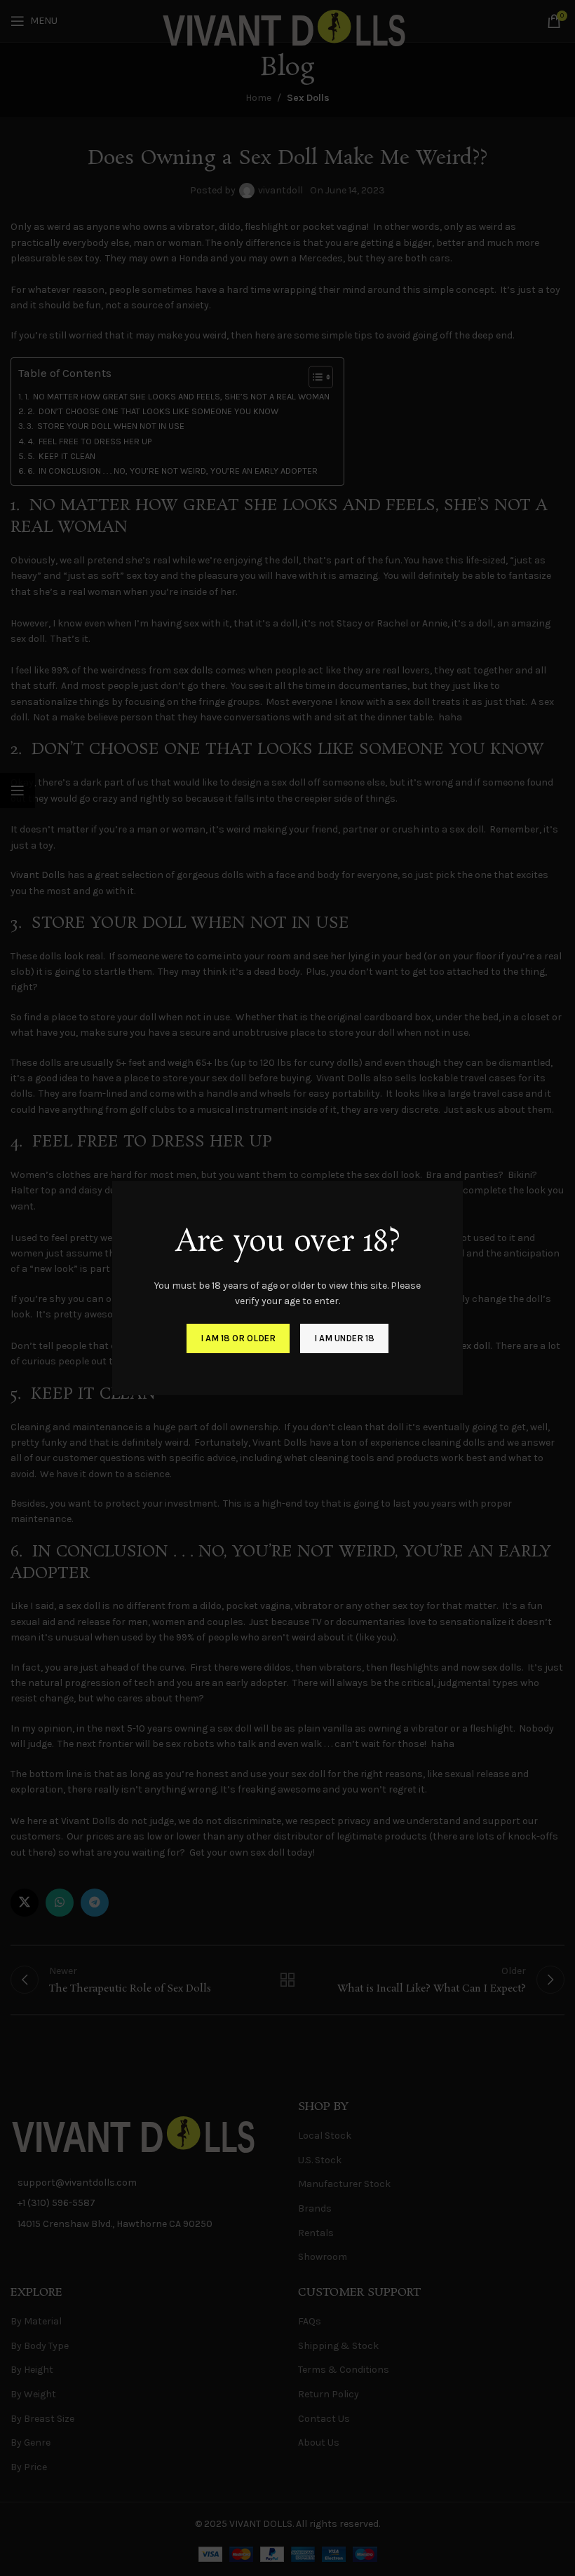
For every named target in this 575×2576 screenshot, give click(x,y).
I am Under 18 (344, 1338)
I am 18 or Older (238, 1338)
